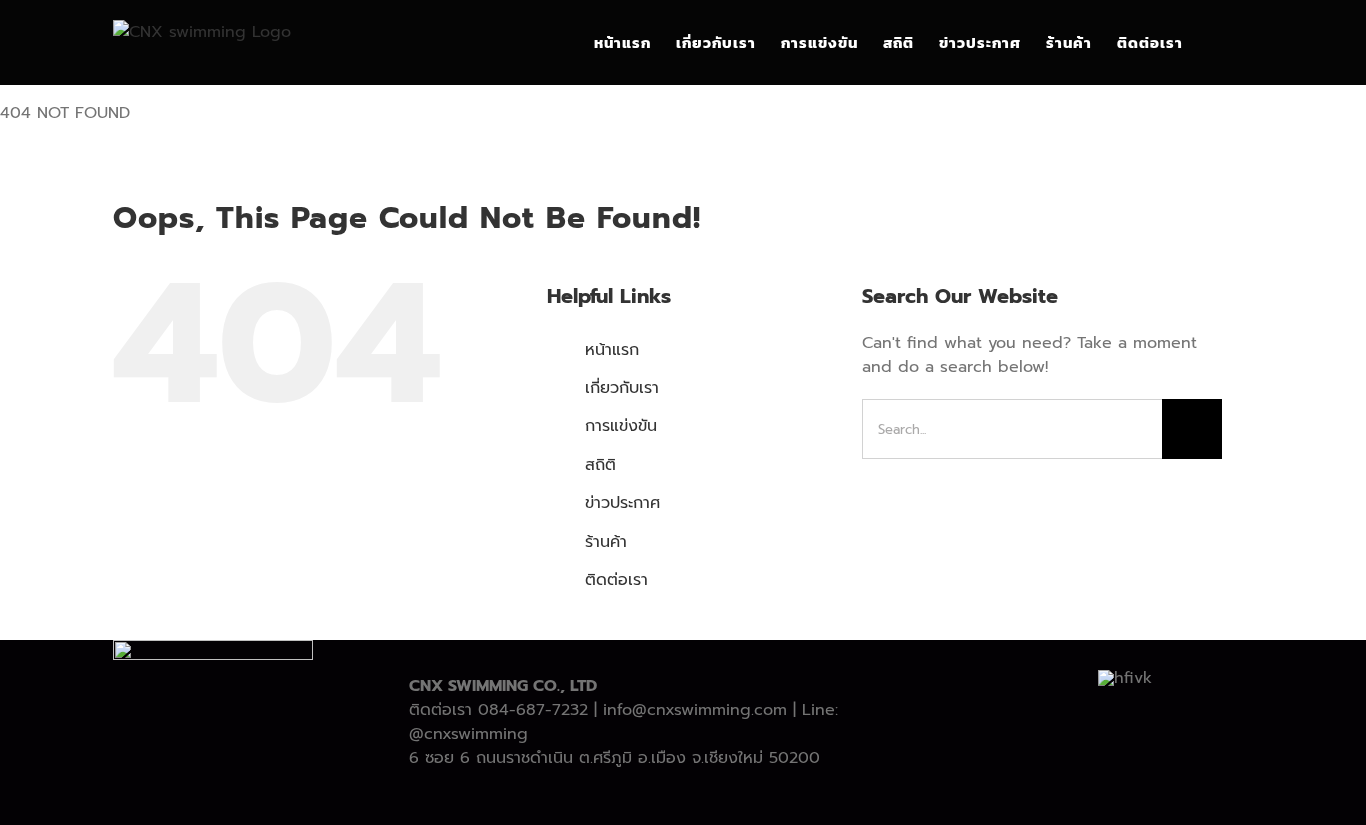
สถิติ (600, 465)
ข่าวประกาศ (622, 503)
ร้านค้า (606, 542)
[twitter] (635, 797)
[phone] (763, 797)
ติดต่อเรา (616, 580)
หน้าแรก (612, 350)
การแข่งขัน (621, 426)
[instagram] (667, 797)
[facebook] (603, 797)
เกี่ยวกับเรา (622, 388)
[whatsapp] (699, 797)
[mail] (731, 797)
